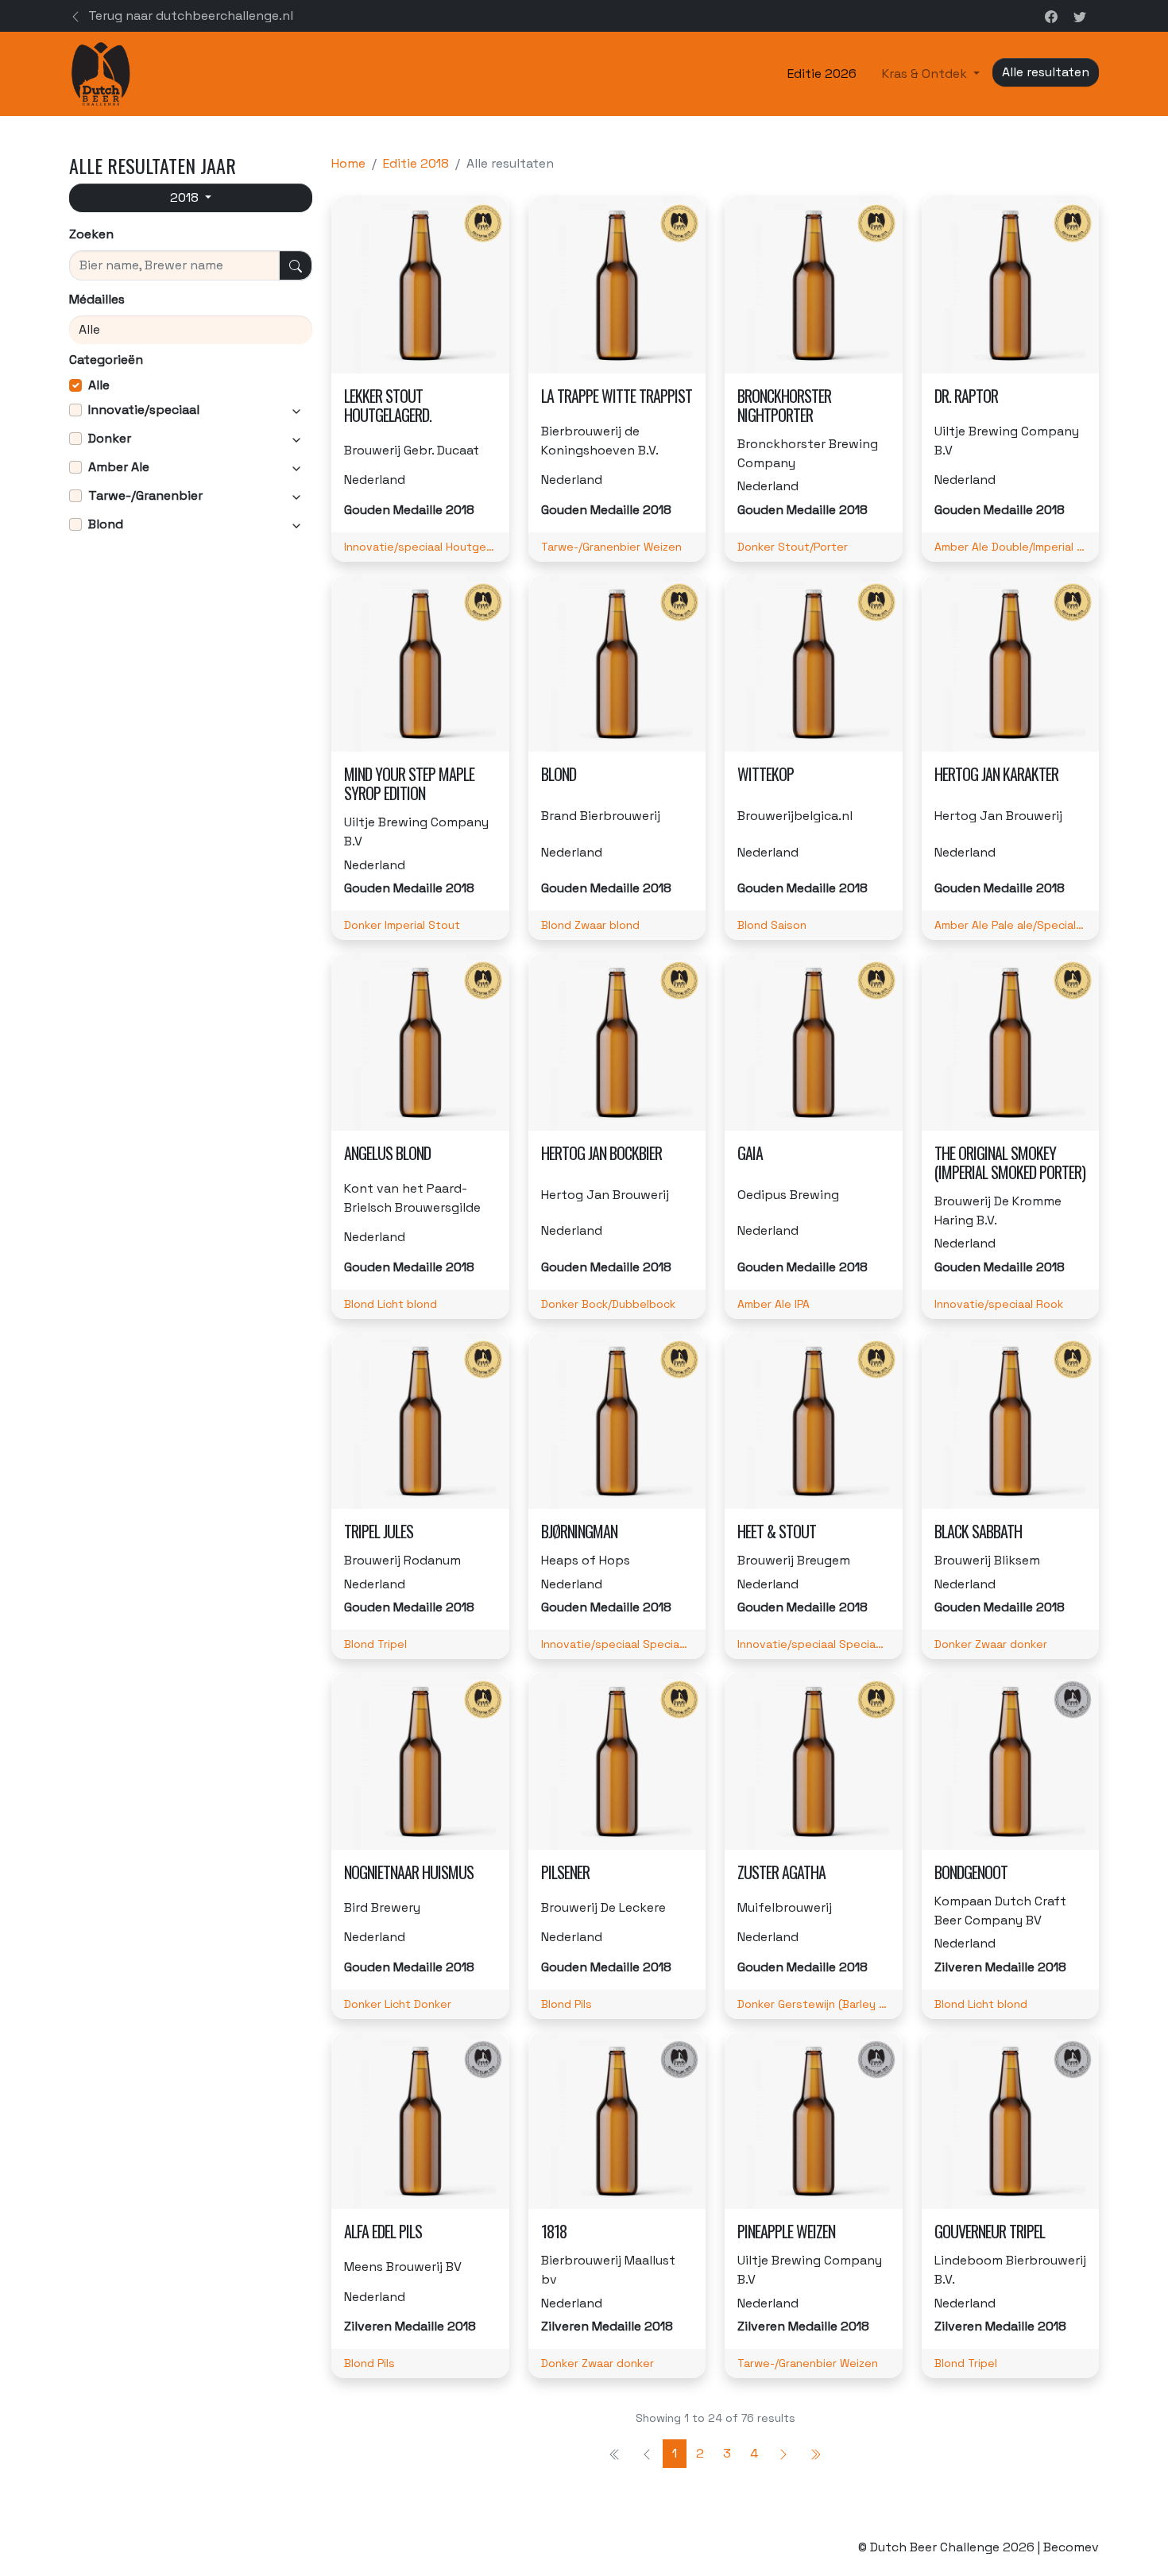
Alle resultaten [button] (1046, 72)
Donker (110, 438)
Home (348, 163)
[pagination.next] (783, 2454)
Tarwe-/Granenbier (145, 495)
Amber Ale (119, 467)
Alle (99, 385)
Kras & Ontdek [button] (926, 73)
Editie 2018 (416, 163)
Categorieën (106, 360)
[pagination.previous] (815, 2454)
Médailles (97, 299)
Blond (106, 524)
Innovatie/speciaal (144, 410)
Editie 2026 (822, 73)
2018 (186, 197)
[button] (75, 410)
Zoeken (91, 234)
